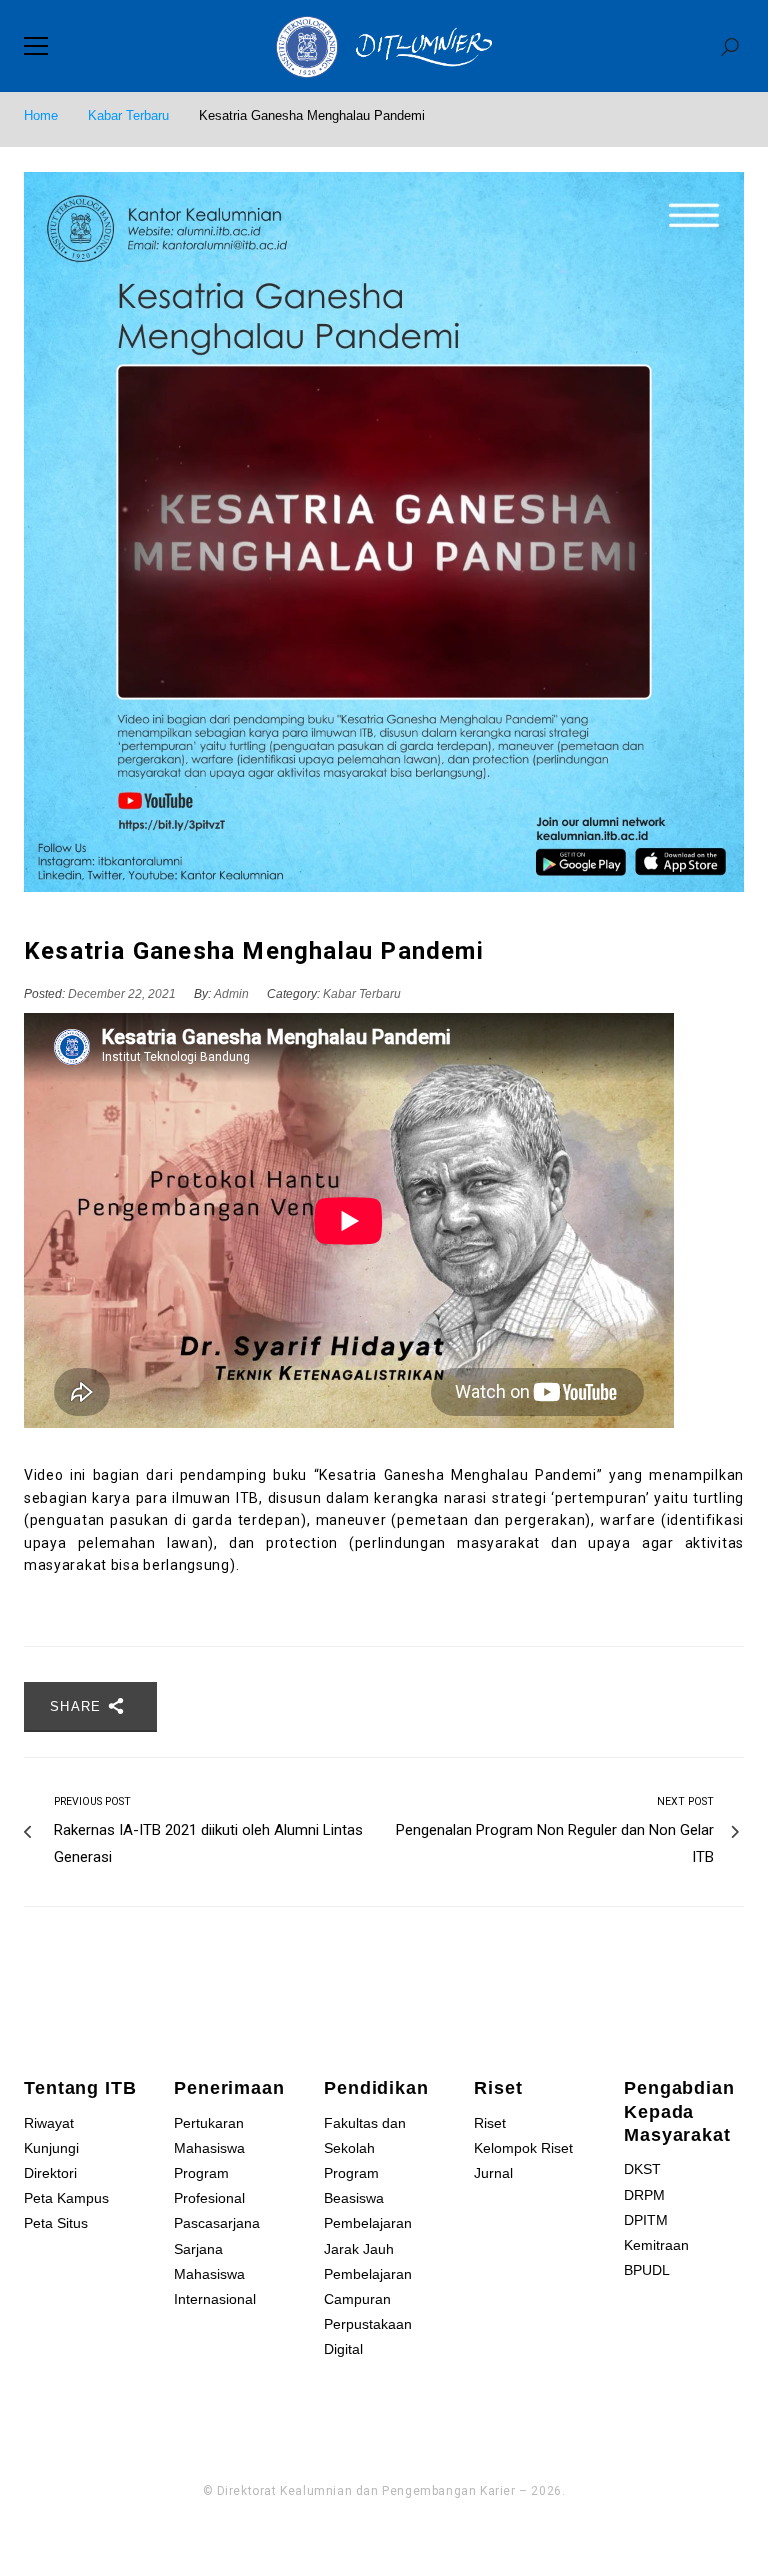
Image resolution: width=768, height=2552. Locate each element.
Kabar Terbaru (128, 115)
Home (41, 115)
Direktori (50, 2173)
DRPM (644, 2195)
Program (351, 2173)
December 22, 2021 (123, 994)
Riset (490, 2123)
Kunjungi (51, 2148)
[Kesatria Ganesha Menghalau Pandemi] (384, 532)
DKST (642, 2169)
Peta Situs (56, 2223)
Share (78, 1706)
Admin (231, 994)
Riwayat (49, 2123)
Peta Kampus (66, 2198)
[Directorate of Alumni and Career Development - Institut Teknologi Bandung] (384, 45)
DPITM (646, 2220)
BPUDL (647, 2270)
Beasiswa (354, 2198)
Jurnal (493, 2173)
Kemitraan (656, 2245)
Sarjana (198, 2249)
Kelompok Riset (523, 2148)
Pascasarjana (217, 2223)
